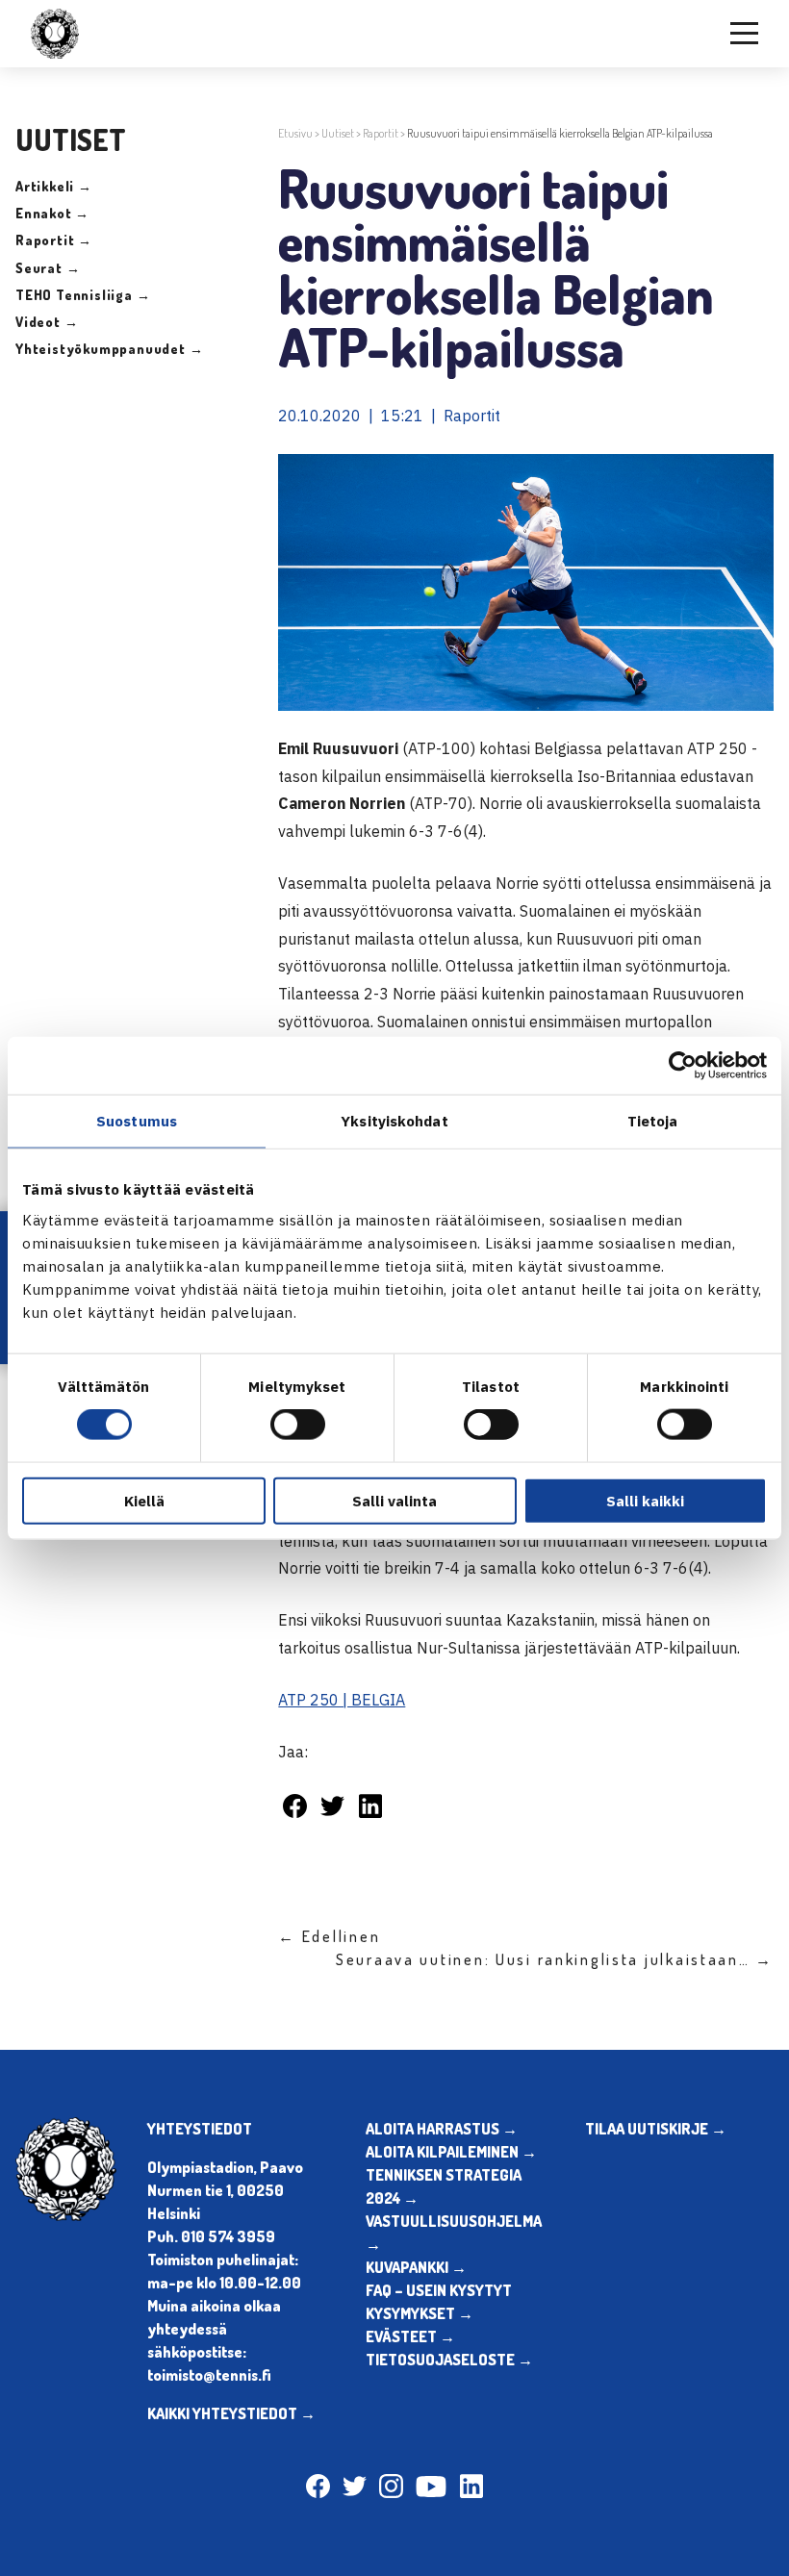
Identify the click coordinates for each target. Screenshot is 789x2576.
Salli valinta (394, 1500)
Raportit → (54, 240)
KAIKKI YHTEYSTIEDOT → (231, 2413)
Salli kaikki (645, 1500)
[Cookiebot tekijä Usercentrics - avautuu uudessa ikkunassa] (683, 1066)
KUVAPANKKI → (416, 2267)
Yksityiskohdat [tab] (394, 1121)
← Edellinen (329, 1936)
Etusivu (295, 133)
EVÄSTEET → (410, 2336)
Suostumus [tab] (137, 1121)
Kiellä (144, 1500)
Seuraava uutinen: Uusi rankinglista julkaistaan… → (555, 1959)
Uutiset (338, 133)
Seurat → (48, 268)
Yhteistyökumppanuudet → (109, 349)
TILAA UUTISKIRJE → (656, 2129)
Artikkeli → (54, 186)
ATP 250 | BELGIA (342, 1700)
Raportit (381, 133)
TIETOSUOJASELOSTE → (449, 2360)
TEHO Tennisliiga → (83, 295)
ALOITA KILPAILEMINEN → (451, 2152)
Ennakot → (52, 213)
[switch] (298, 1425)
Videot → (47, 322)
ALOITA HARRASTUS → (442, 2129)
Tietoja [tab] (653, 1121)
